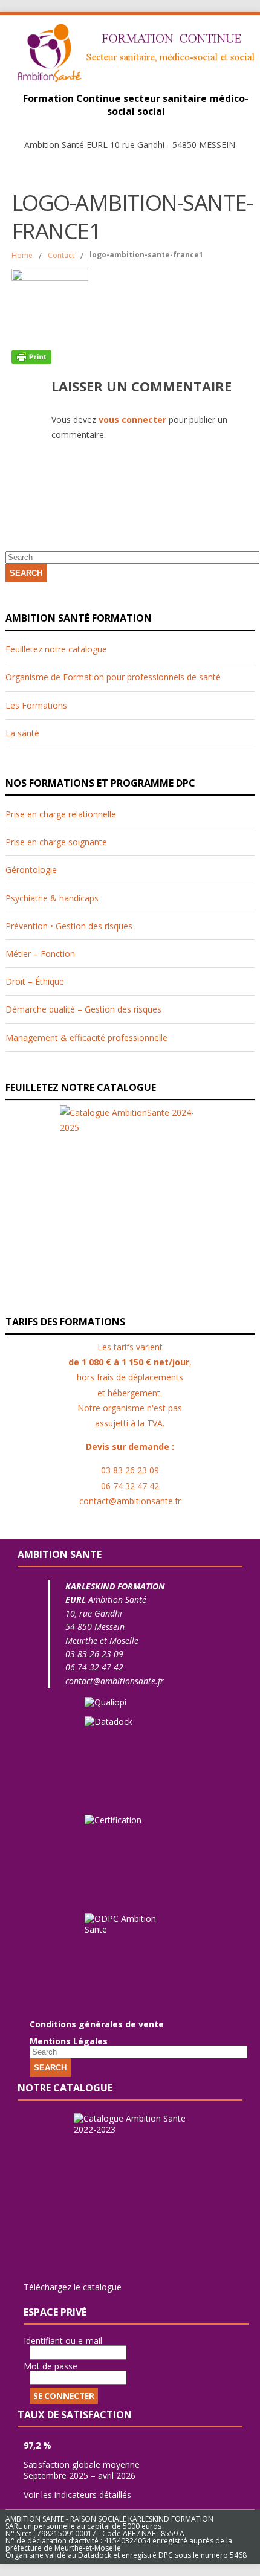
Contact (61, 255)
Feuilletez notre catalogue (56, 649)
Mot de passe (50, 2366)
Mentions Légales (69, 2041)
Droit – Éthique (35, 981)
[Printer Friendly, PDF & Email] (31, 356)
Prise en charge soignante (56, 842)
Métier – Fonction (40, 954)
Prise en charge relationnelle (61, 814)
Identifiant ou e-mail (63, 2341)
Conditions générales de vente (97, 2024)
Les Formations (36, 705)
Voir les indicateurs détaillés (77, 2495)
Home (22, 255)
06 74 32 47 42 (94, 1667)
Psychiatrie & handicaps (52, 898)
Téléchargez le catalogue (73, 2287)
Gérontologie (31, 870)
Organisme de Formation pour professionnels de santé (113, 677)
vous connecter (132, 420)
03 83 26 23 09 (94, 1654)
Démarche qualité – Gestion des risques (83, 1009)
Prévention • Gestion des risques (69, 926)
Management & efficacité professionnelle (86, 1038)
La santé (22, 733)
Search (26, 573)
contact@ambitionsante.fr (115, 1681)
